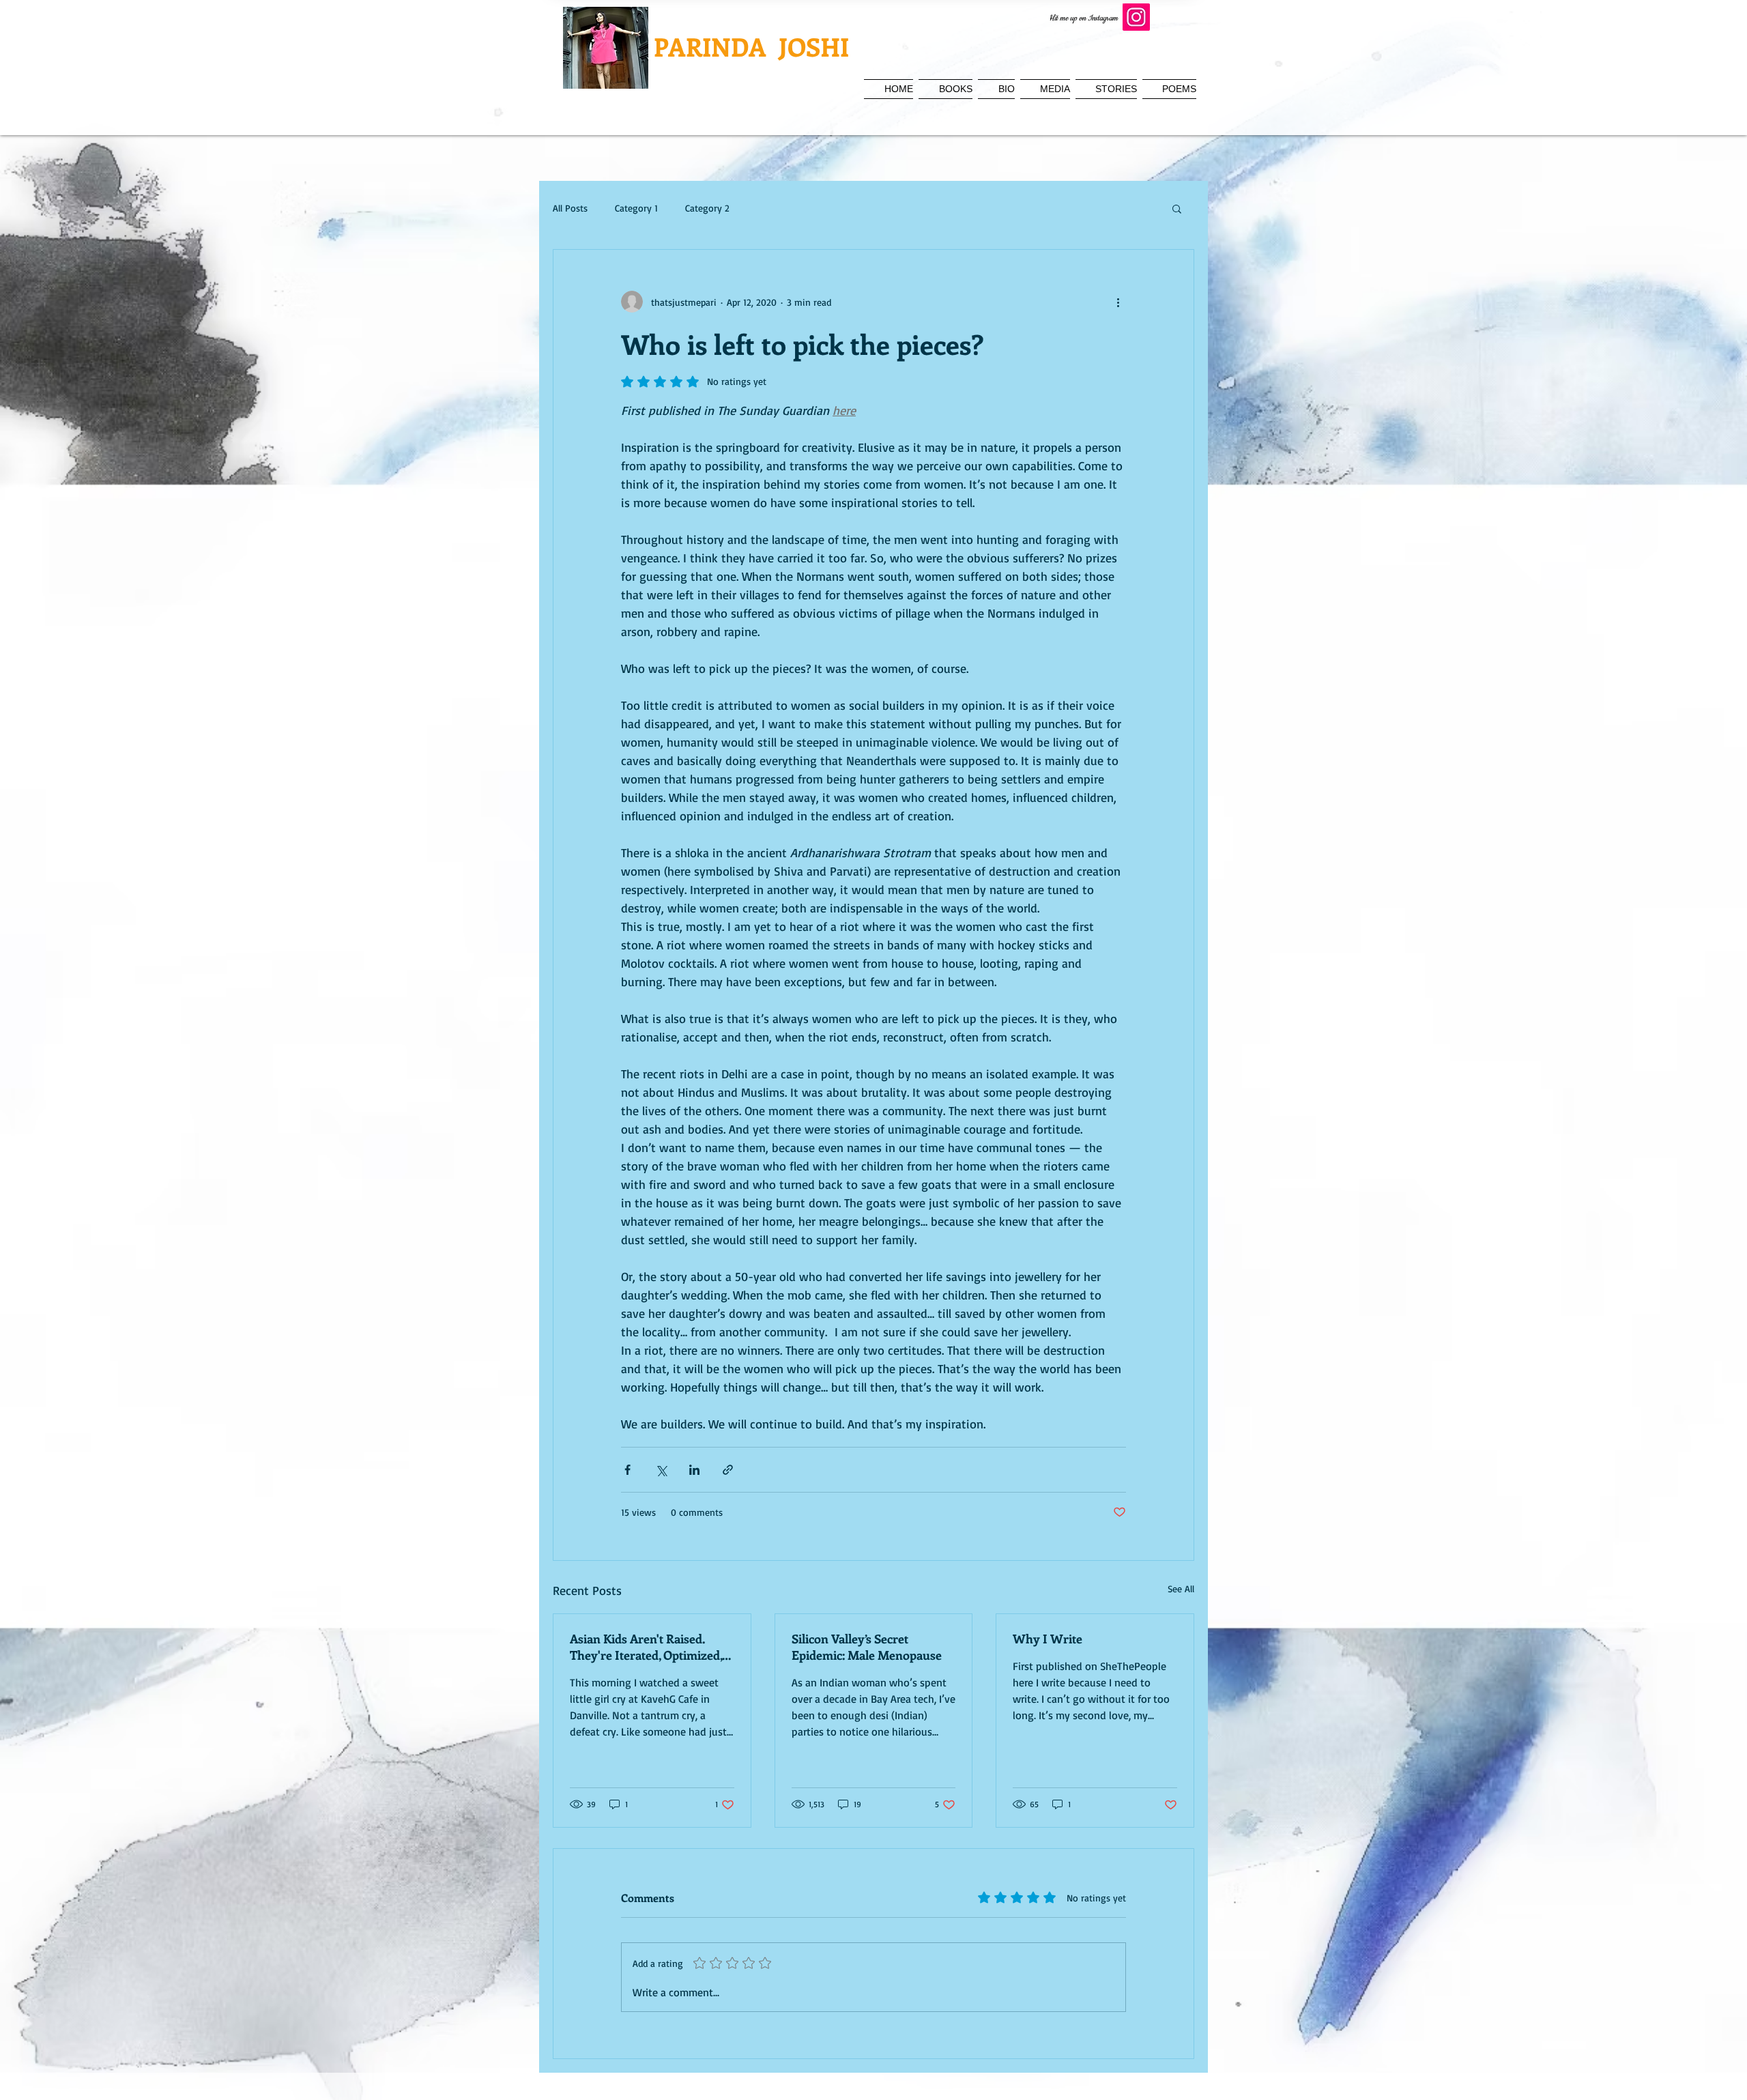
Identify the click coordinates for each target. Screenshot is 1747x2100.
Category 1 (636, 208)
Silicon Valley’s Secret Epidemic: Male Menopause (867, 1647)
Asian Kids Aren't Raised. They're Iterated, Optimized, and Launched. (646, 1647)
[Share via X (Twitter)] (661, 1470)
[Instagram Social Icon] (1136, 17)
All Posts (570, 208)
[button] (1177, 208)
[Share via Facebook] (627, 1470)
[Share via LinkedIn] (694, 1470)
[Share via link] (728, 1470)
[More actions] (1118, 302)
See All (1181, 1588)
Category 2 (707, 208)
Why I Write (1048, 1639)
